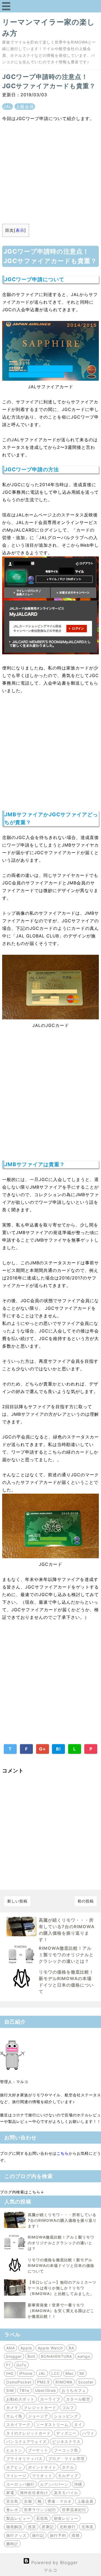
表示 (20, 230)
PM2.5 (43, 2382)
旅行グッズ (16, 2535)
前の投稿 (86, 1901)
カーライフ (50, 2399)
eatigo (84, 2356)
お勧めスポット (20, 2399)
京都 (28, 2501)
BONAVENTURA (56, 2356)
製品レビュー (18, 2518)
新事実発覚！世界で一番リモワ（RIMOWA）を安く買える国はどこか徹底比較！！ (61, 2311)
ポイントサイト (42, 2467)
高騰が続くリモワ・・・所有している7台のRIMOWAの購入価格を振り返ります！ (62, 2220)
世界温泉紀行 (74, 2510)
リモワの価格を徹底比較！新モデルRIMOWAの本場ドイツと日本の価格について (61, 2265)
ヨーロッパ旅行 (20, 2484)
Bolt (31, 2356)
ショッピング (66, 2416)
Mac (70, 2373)
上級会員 (25, 107)
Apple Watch (50, 2348)
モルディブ (68, 2476)
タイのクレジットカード (28, 2433)
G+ (42, 1749)
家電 (10, 2493)
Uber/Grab (46, 2390)
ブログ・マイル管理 (66, 2459)
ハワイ (88, 2433)
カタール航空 (78, 2399)
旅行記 (38, 2535)
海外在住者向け (34, 2493)
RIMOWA (64, 2382)
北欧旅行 (68, 2527)
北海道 (87, 2527)
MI (82, 2373)
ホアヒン (14, 2467)
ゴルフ (68, 2407)
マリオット (42, 2476)
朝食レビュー (66, 2518)
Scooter (86, 2382)
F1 (8, 2365)
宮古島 (12, 2501)
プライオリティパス (24, 2459)
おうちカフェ (74, 2390)
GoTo (21, 2365)
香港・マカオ (60, 2501)
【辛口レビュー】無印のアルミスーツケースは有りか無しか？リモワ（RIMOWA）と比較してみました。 (62, 2288)
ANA (11, 2348)
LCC (56, 2373)
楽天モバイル (66, 2493)
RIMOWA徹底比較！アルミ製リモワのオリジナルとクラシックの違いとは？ (66, 1955)
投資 (32, 2527)
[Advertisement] (50, 170)
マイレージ (16, 2476)
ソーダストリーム (52, 2424)
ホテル (68, 2467)
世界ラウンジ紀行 (40, 2510)
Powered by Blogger (54, 2562)
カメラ (12, 2407)
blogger (14, 2356)
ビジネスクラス (66, 2441)
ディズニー (66, 2433)
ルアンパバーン (54, 2484)
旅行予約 (58, 2535)
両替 (76, 2535)
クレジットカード (40, 2407)
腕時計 (12, 2544)
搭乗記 (48, 2527)
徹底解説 (14, 2527)
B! (58, 1749)
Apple (26, 2348)
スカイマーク (18, 2424)
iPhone (26, 2373)
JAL (8, 107)
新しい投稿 (17, 1901)
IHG (10, 2373)
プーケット (38, 2450)
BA (71, 2348)
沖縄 (78, 2484)
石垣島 (42, 2518)
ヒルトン (14, 2450)
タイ (78, 2424)
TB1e (24, 2390)
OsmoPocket (19, 2382)
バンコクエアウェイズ (26, 2441)
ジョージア (38, 2416)
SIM (10, 2390)
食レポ (12, 2510)
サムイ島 (14, 2416)
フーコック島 (66, 2450)
